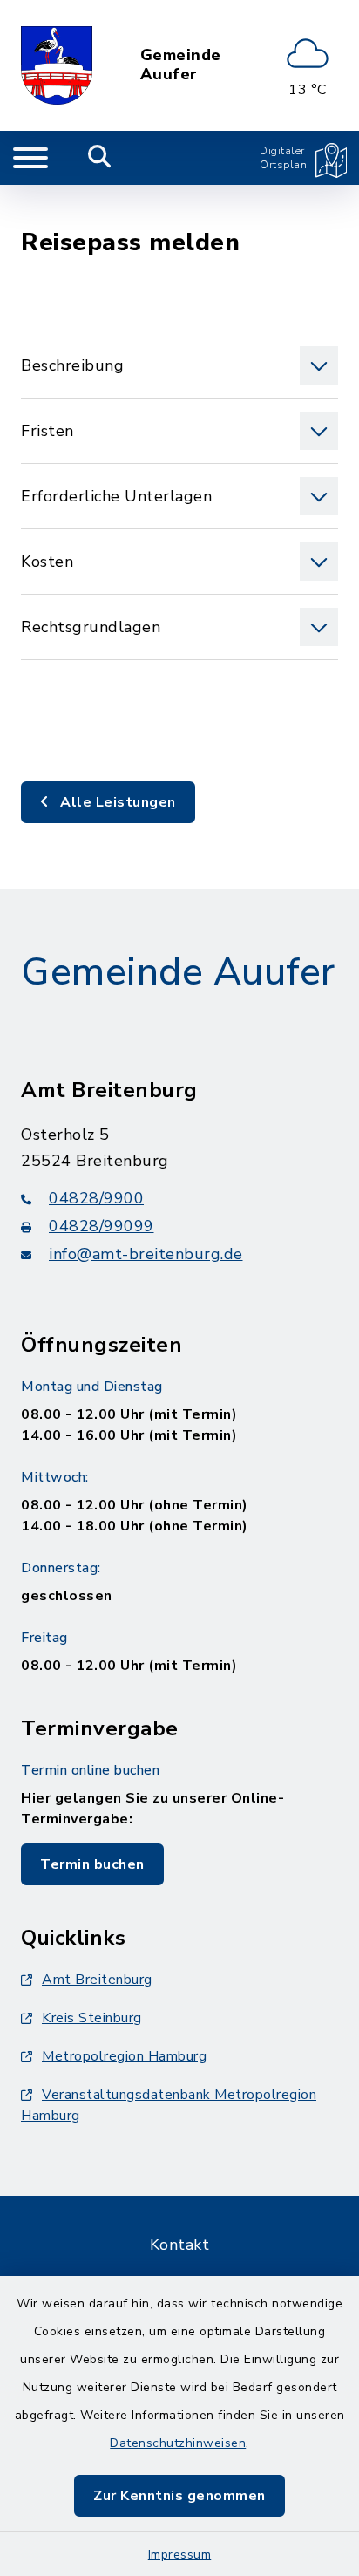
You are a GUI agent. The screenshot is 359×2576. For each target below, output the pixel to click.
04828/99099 (102, 1226)
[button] (179, 365)
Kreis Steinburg (92, 2018)
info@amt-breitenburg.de (146, 1254)
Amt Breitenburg (97, 1980)
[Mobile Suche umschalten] (100, 158)
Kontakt (180, 2245)
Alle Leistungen (116, 802)
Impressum (180, 2555)
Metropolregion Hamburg (124, 2056)
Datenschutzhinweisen (178, 2443)
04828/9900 (96, 1198)
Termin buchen (92, 1864)
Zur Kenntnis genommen (179, 2496)
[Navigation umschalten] (30, 158)
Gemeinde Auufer (181, 65)
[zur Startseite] (57, 65)
